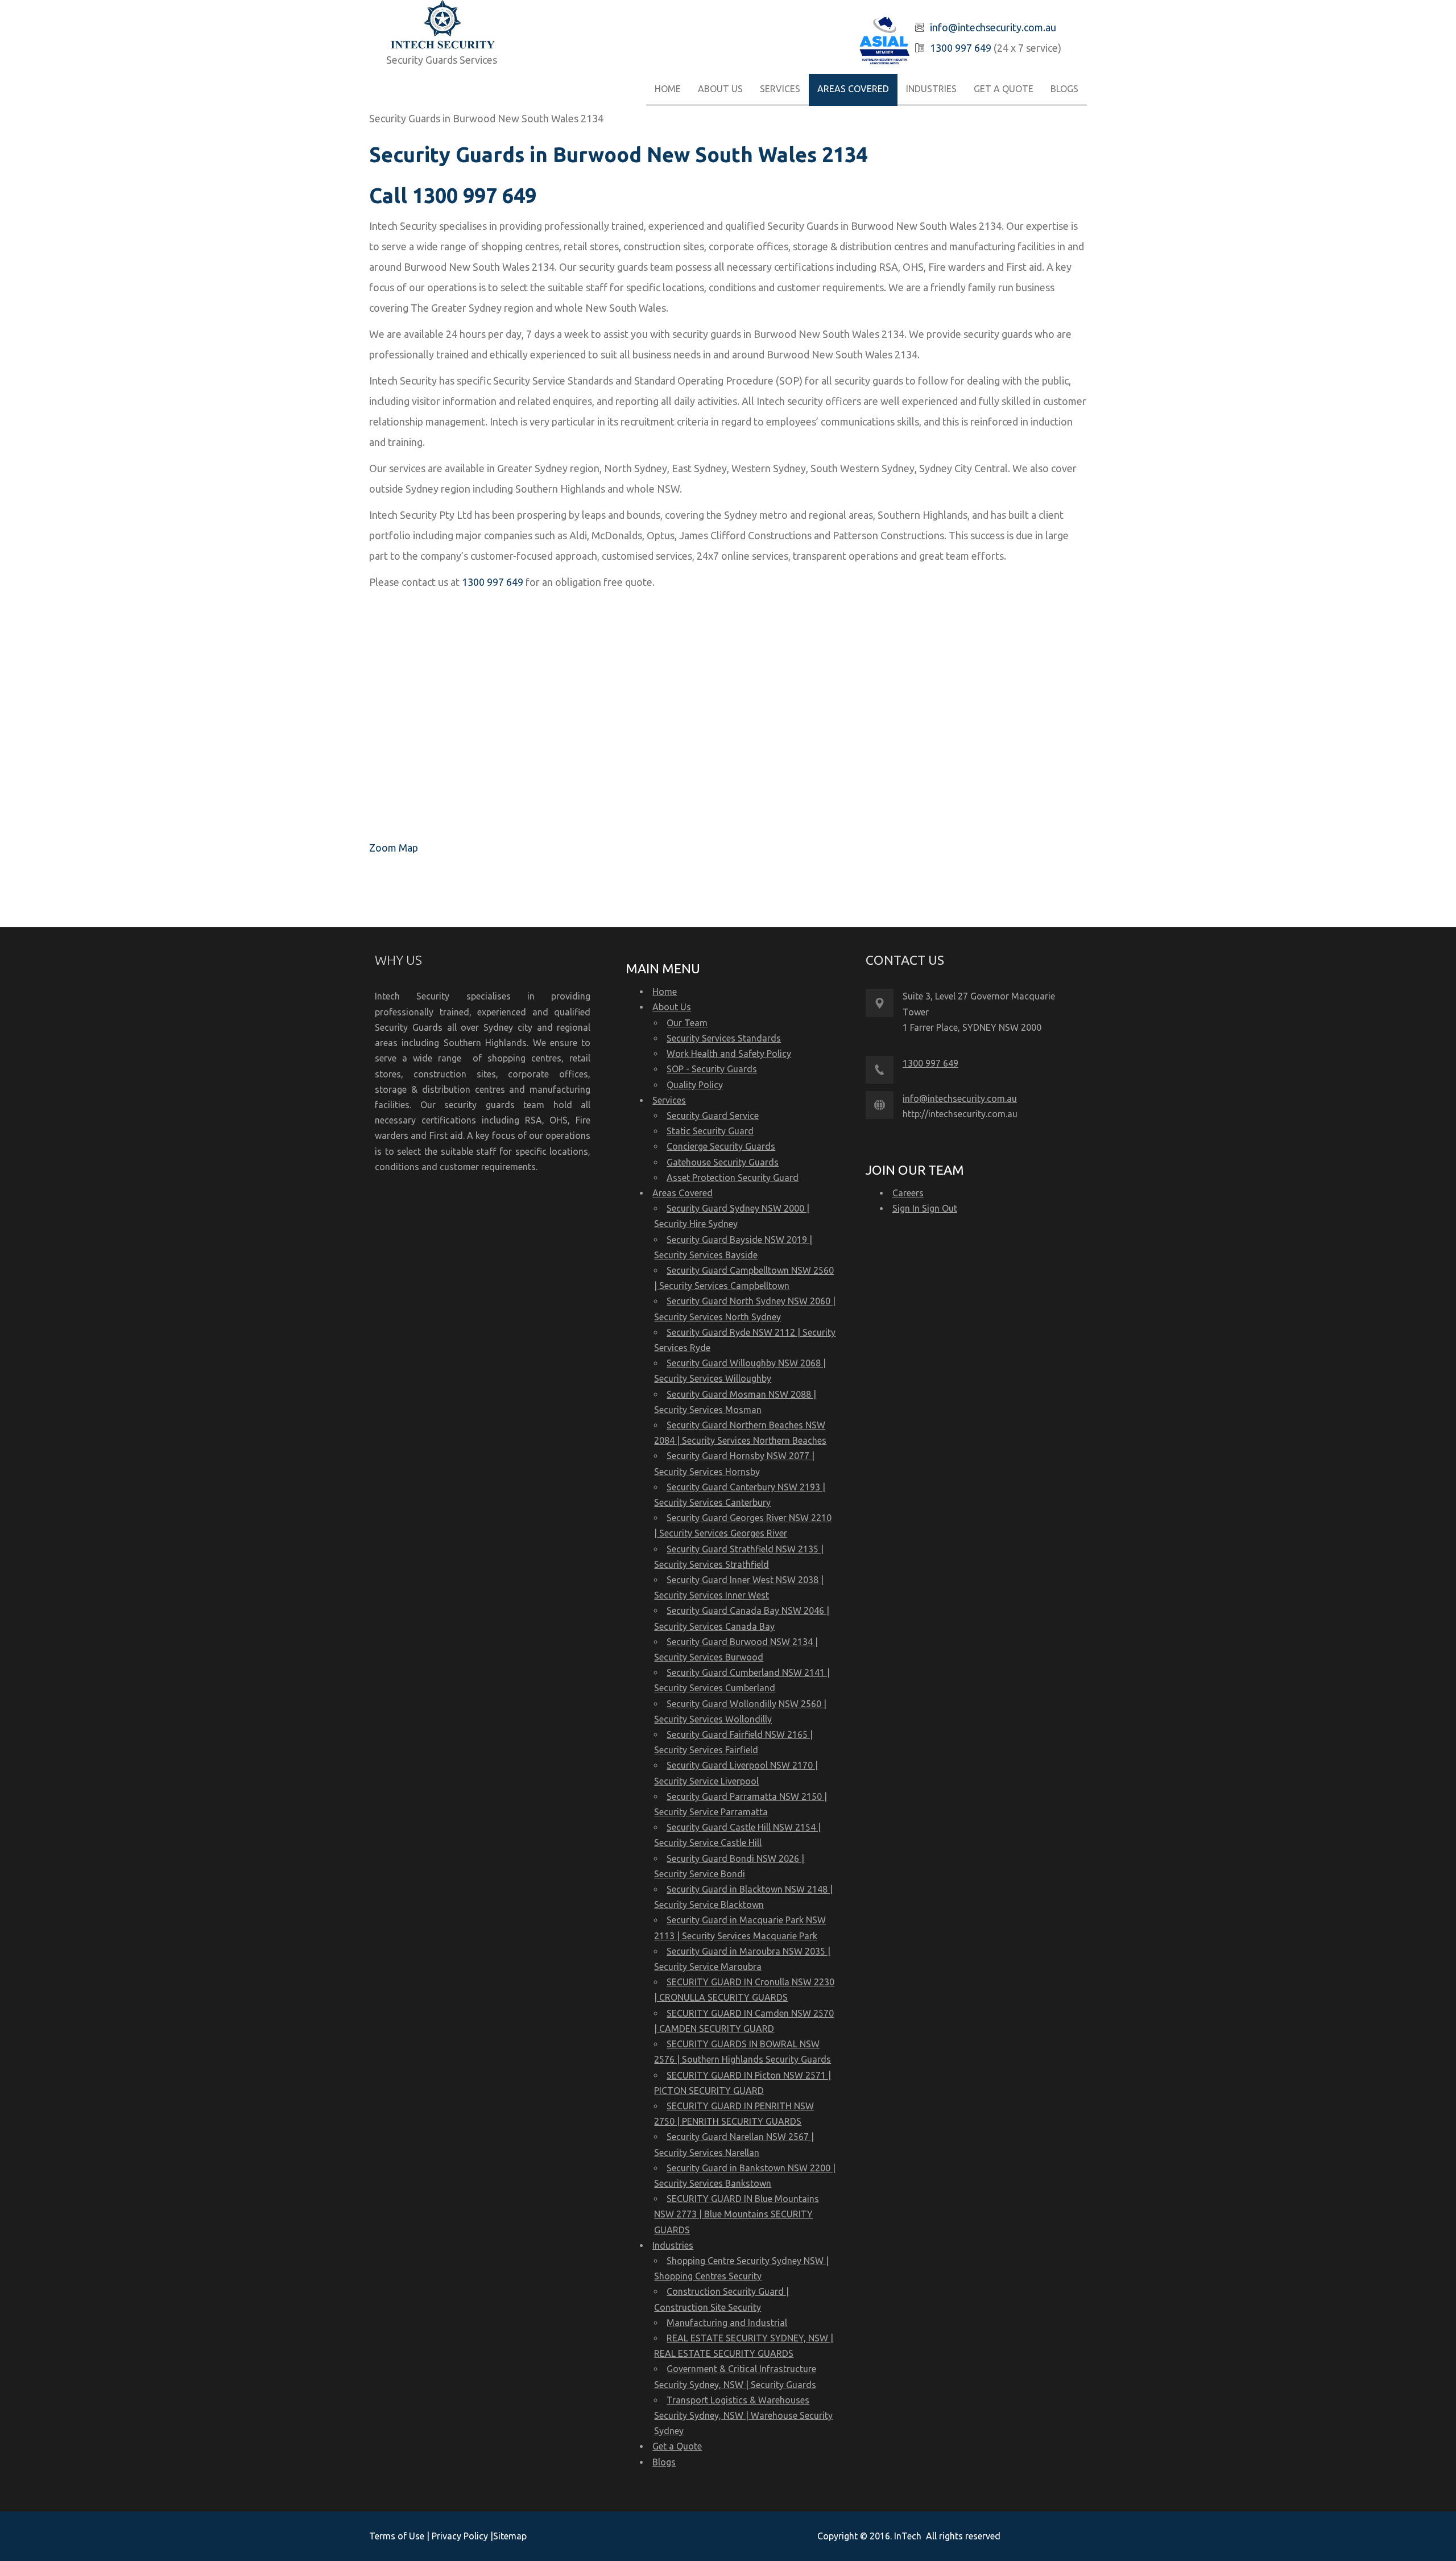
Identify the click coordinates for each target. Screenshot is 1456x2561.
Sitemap (510, 2536)
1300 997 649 (961, 48)
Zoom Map (394, 848)
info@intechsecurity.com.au (993, 27)
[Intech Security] (443, 26)
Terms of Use (398, 2536)
